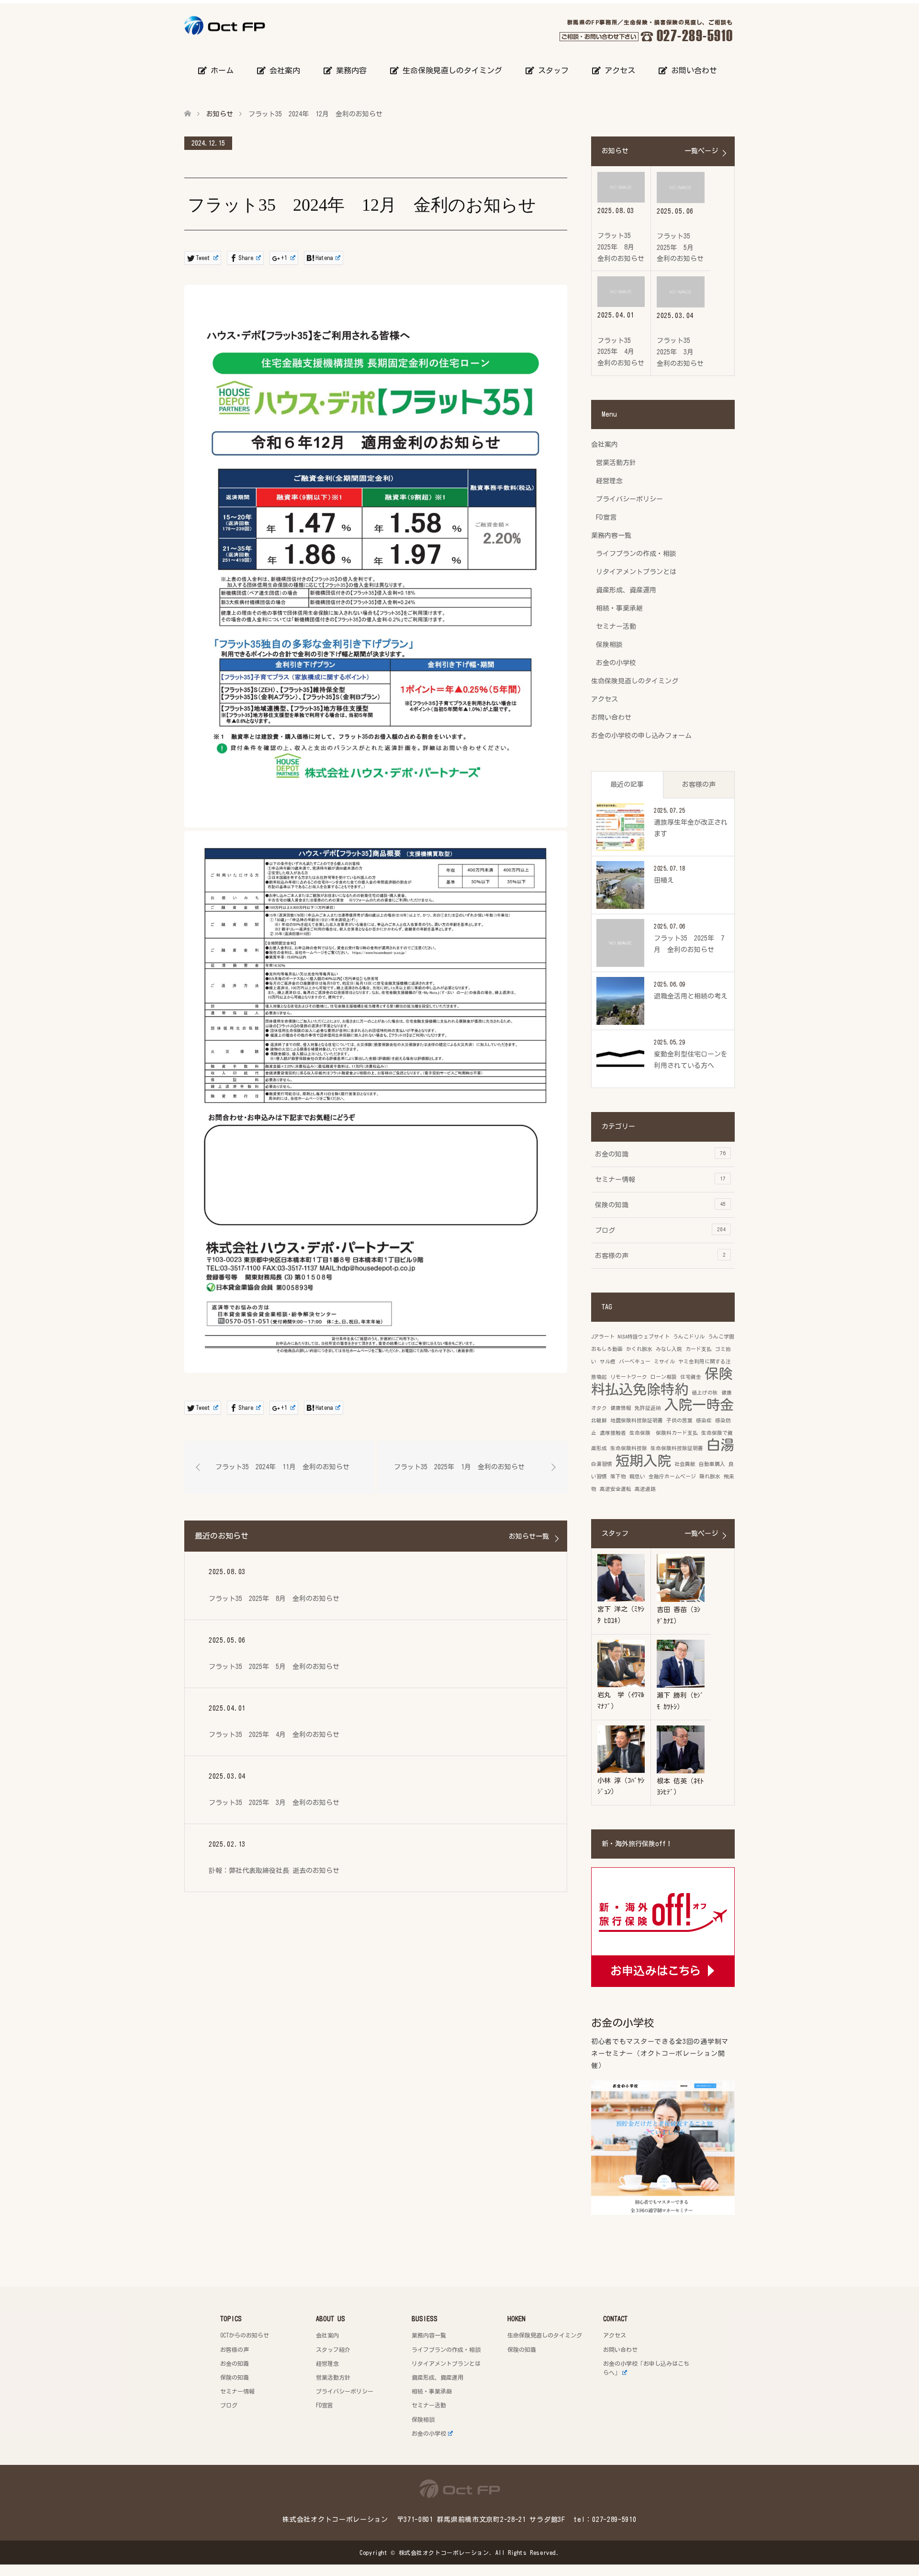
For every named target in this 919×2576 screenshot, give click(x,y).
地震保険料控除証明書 (637, 1420)
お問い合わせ (692, 70)
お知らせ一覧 (529, 1536)
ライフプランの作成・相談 (636, 554)
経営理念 (609, 481)
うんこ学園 (721, 1337)
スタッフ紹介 (333, 2349)
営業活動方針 (616, 463)
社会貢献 (685, 1464)
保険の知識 (660, 1205)
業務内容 (349, 70)
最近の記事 (627, 784)
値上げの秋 (705, 1393)
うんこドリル (689, 1337)
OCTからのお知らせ (245, 2335)
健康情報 (621, 1408)
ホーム (220, 70)
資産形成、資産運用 (626, 590)
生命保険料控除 (629, 1448)
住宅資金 (691, 1377)
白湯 (720, 1445)
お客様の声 (699, 784)
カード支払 (699, 1349)
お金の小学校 (616, 663)
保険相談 (609, 645)
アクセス (618, 70)
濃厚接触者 (613, 1433)
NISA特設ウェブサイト (644, 1337)
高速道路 (645, 1489)
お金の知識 (660, 1154)
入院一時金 (699, 1405)
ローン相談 (664, 1377)
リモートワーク (629, 1377)
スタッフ (551, 70)
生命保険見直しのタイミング (450, 70)
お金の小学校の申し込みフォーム (641, 736)
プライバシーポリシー (629, 499)
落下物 (618, 1476)
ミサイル (664, 1362)
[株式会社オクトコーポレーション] (265, 25)
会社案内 (283, 70)
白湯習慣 (602, 1464)
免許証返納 (648, 1408)
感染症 (704, 1420)
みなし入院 (669, 1349)
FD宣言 (606, 517)
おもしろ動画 (607, 1349)
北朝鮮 (599, 1420)
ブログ (660, 1230)
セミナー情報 (660, 1179)
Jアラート (603, 1337)
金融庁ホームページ (672, 1476)
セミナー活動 (616, 626)
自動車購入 (712, 1464)
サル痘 (608, 1362)
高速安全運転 (616, 1489)
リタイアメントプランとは (636, 572)
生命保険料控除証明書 (677, 1448)
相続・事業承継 (619, 608)
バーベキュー (635, 1362)
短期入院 (643, 1461)
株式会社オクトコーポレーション (444, 2553)
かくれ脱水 (639, 1349)
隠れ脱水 (710, 1476)
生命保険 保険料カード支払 (664, 1433)
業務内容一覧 (611, 535)
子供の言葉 (679, 1420)
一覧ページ (701, 151)
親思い (637, 1476)
